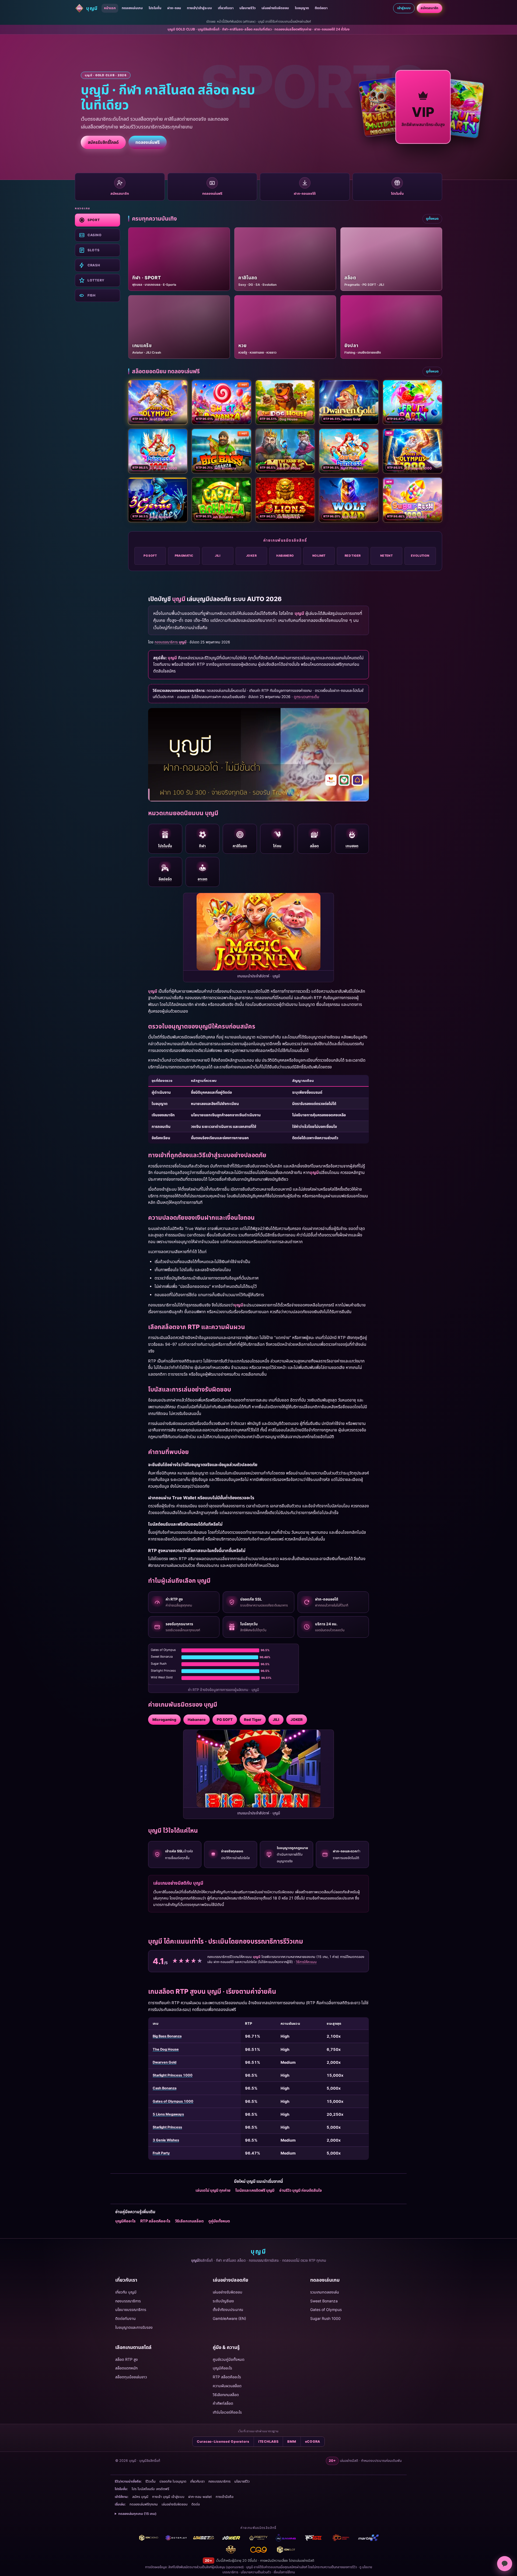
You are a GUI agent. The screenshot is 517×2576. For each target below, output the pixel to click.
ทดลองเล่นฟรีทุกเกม (144, 2504)
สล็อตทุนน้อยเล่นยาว (131, 2377)
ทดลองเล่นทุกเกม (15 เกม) (137, 2514)
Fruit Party (161, 2153)
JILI (218, 556)
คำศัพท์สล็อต (223, 2403)
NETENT (387, 556)
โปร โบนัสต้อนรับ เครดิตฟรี (150, 2489)
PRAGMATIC (184, 556)
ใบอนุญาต (302, 8)
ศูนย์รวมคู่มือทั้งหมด (229, 2359)
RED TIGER (353, 556)
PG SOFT (150, 556)
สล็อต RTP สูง (127, 2359)
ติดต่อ (196, 2504)
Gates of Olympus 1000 (173, 2101)
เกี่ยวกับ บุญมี (126, 2292)
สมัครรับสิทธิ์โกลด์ (103, 142)
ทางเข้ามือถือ (225, 2497)
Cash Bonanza (165, 2088)
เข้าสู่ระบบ (404, 8)
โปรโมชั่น (155, 8)
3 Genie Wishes (166, 2140)
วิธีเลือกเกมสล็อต (189, 2221)
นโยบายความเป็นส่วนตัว (256, 2572)
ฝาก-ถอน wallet (200, 2497)
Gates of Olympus (326, 2310)
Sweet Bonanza (324, 2301)
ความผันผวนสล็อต (227, 2386)
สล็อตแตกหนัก (126, 2368)
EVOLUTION (420, 556)
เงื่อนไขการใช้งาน (284, 2572)
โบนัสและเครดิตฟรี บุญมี (255, 2190)
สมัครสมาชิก (429, 8)
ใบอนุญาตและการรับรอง (134, 2327)
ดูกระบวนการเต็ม (306, 697)
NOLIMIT (319, 556)
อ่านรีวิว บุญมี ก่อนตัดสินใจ (301, 2190)
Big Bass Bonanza (167, 2036)
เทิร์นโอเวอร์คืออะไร (227, 2412)
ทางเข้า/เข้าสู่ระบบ (199, 8)
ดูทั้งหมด (432, 219)
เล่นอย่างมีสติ (305, 2561)
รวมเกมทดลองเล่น (325, 2292)
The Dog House (166, 2049)
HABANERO (285, 556)
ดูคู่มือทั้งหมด (219, 2221)
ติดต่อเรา (321, 8)
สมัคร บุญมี (140, 2497)
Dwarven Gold (165, 2062)
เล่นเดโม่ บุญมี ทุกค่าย (213, 2190)
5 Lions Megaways (168, 2114)
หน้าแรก (110, 8)
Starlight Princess (167, 2127)
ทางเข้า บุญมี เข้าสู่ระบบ (168, 2497)
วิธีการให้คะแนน (306, 1962)
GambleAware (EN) (229, 2318)
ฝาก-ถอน (174, 8)
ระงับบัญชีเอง (223, 2301)
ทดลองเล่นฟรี (148, 142)
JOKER (251, 556)
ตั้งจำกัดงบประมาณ (228, 2310)
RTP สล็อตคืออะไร (155, 2221)
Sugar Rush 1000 (325, 2318)
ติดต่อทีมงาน (125, 2318)
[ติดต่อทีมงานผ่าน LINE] (505, 2564)
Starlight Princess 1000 (173, 2075)
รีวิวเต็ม (151, 2481)
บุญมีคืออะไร (125, 2221)
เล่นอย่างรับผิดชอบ (275, 8)
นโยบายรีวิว (247, 8)
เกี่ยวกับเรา (226, 8)
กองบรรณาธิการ (128, 2301)
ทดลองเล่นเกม (132, 8)
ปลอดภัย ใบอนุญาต (173, 2481)
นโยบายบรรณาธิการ (131, 2310)
